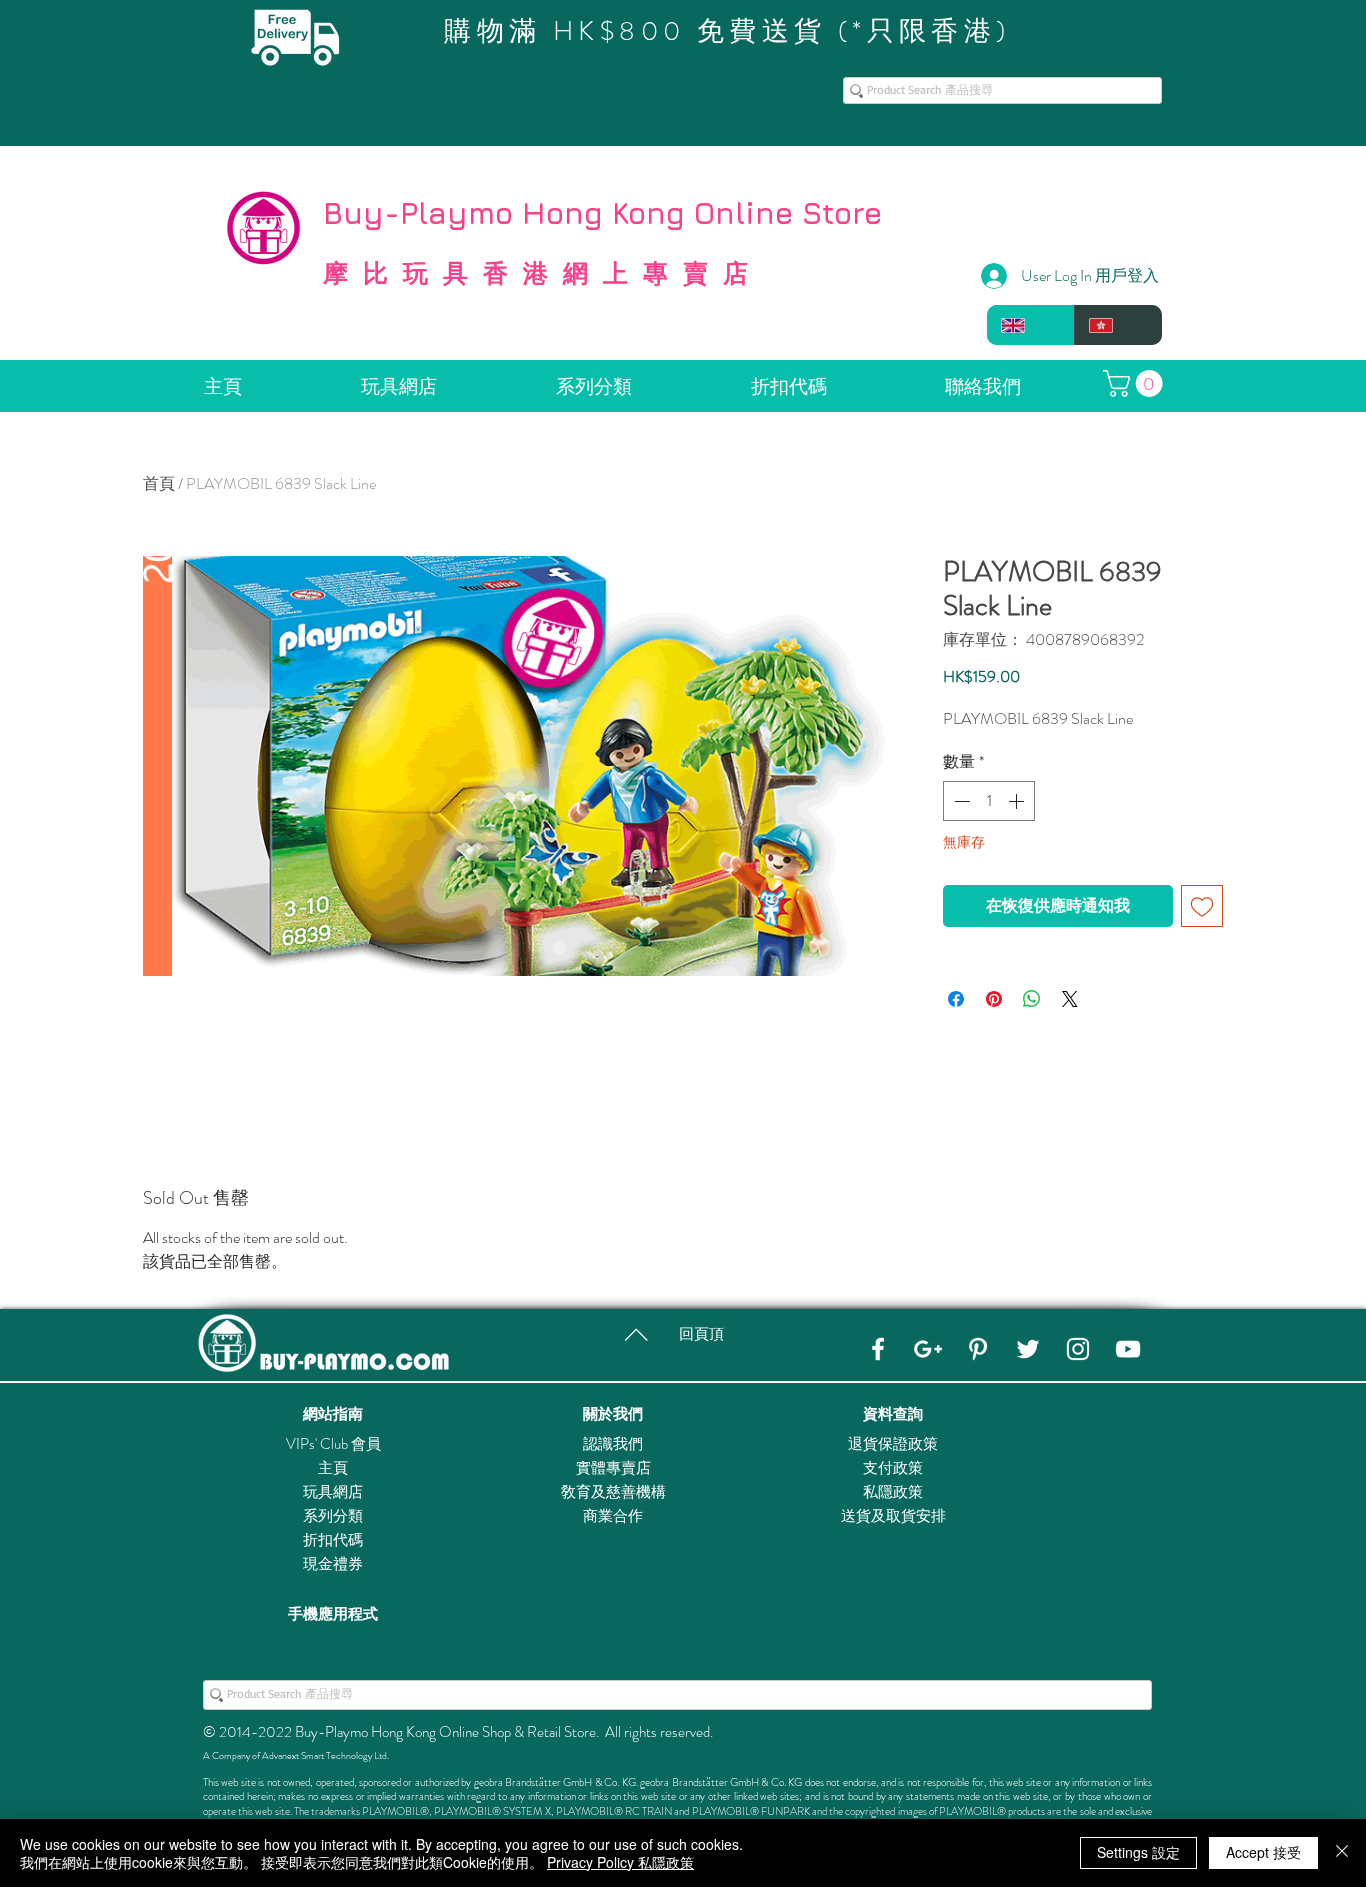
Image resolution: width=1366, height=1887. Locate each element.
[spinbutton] (989, 801)
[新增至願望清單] (1202, 906)
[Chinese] (1118, 325)
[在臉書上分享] (956, 999)
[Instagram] (1078, 1349)
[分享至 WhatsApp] (1032, 999)
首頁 (159, 483)
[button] (1136, 383)
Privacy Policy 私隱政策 (620, 1862)
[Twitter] (1028, 1349)
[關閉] (1342, 1853)
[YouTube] (1128, 1349)
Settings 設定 (1138, 1852)
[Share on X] (1070, 999)
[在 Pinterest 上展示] (994, 999)
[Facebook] (878, 1349)
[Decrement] (960, 801)
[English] (1030, 325)
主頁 (333, 1468)
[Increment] (1018, 801)
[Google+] (928, 1349)
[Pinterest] (978, 1349)
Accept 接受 (1263, 1852)
